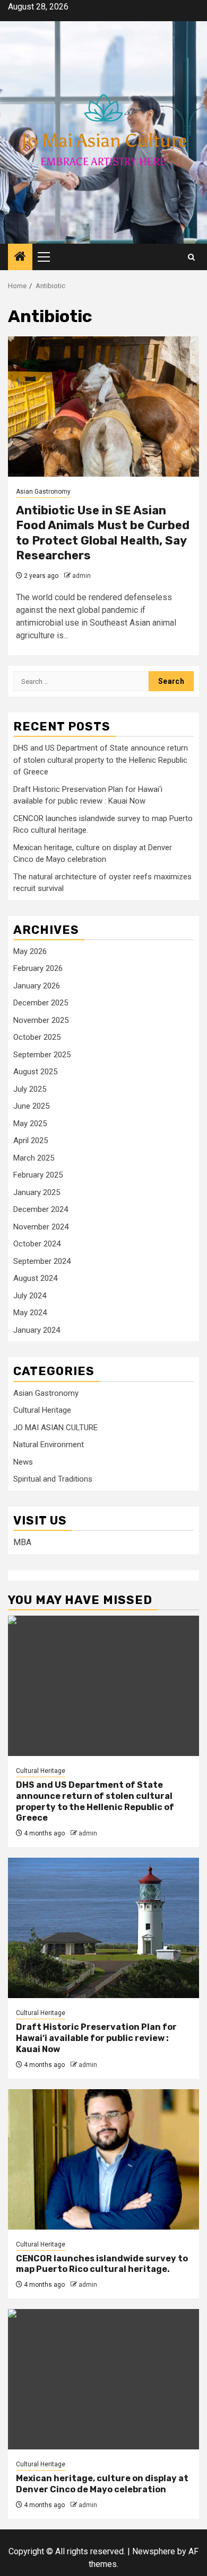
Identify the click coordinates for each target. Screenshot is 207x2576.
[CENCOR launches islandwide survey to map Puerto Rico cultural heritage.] (103, 2159)
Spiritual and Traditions (53, 1479)
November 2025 (41, 1020)
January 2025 (37, 1192)
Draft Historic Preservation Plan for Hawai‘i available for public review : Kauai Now (96, 2038)
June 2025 (31, 1106)
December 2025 (41, 1003)
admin (81, 576)
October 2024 (37, 1244)
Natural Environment (49, 1445)
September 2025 (42, 1055)
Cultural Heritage (42, 1410)
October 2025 (37, 1037)
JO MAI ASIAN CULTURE (55, 1428)
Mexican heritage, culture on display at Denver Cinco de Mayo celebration (102, 2484)
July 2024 (30, 1296)
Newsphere (154, 2551)
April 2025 (31, 1140)
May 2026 (30, 951)
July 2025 (30, 1089)
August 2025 (35, 1072)
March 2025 (34, 1158)
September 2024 (42, 1261)
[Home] (20, 257)
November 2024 (41, 1227)
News (23, 1462)
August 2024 (35, 1278)
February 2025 (38, 1175)
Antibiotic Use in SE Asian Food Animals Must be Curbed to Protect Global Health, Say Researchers (103, 533)
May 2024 (30, 1313)
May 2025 (30, 1124)
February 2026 (38, 968)
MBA (22, 1542)
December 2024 (41, 1209)
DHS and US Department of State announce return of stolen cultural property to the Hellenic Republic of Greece (101, 760)
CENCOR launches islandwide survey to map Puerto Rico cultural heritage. (102, 2264)
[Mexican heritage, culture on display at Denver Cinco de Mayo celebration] (103, 2379)
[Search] (191, 257)
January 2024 (37, 1330)
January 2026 (37, 986)
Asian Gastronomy (43, 492)
